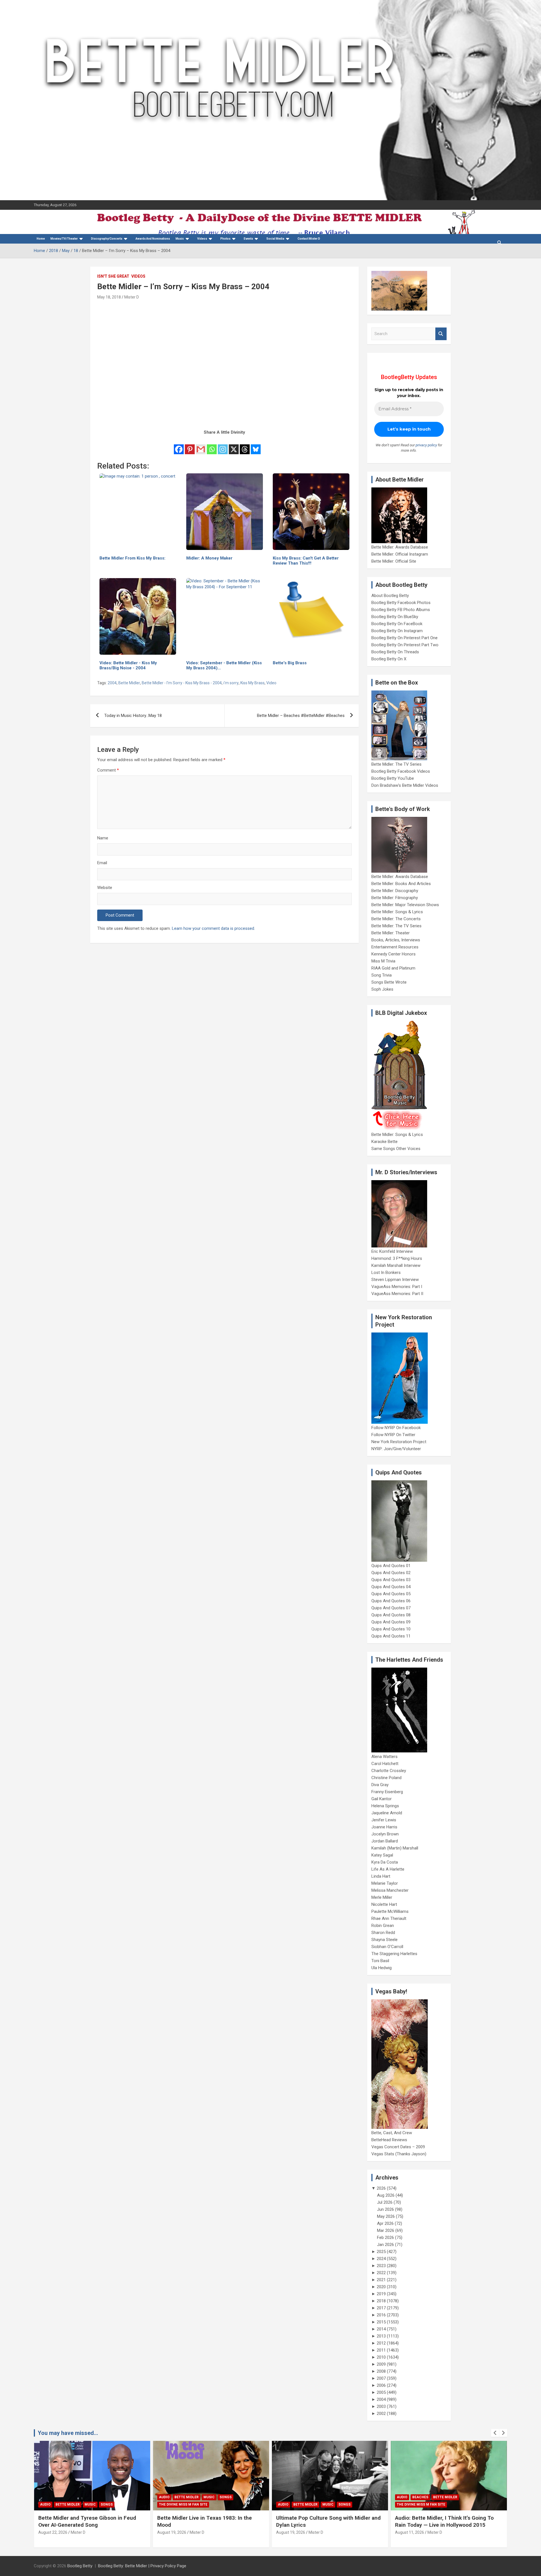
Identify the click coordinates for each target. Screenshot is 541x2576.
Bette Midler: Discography (395, 891)
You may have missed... (68, 2433)
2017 (381, 2308)
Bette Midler (129, 683)
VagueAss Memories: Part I (397, 1287)
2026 (381, 2188)
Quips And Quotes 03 (391, 1580)
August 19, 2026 (53, 2532)
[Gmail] (201, 445)
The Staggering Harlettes (394, 1954)
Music (180, 239)
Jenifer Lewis (384, 1820)
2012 (381, 2343)
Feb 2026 (385, 2238)
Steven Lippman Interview (395, 1280)
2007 (381, 2378)
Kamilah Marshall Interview (396, 1265)
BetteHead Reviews (389, 2140)
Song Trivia (382, 975)
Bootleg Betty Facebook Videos (401, 771)
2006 (381, 2385)
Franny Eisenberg (387, 1792)
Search (441, 334)
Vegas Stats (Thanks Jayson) (399, 2154)
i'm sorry (231, 683)
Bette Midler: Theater (391, 933)
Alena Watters (384, 1757)
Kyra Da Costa (385, 1862)
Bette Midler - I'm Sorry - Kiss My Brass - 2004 (182, 683)
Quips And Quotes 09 (391, 1622)
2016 (381, 2315)
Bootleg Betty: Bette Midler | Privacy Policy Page (142, 2566)
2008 (381, 2371)
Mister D (132, 297)
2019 (381, 2294)
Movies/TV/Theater (64, 239)
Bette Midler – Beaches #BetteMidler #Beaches (301, 716)
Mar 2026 (386, 2230)
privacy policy (426, 445)
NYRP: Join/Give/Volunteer (396, 1449)
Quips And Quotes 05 (391, 1594)
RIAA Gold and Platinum (393, 968)
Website (105, 888)
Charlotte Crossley (389, 1771)
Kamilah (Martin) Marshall (395, 1848)
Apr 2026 (385, 2223)
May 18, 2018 (109, 297)
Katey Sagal (382, 1855)
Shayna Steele (384, 1940)
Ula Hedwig (382, 1968)
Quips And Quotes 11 (391, 1636)
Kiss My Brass (252, 683)
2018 (381, 2301)
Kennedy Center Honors (393, 954)
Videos (202, 239)
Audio (45, 2497)
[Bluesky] (256, 445)
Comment (108, 770)
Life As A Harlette (388, 1869)
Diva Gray (380, 1785)
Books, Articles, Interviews (396, 940)
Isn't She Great (113, 276)
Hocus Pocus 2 (455, 2497)
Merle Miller (382, 1897)
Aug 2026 (386, 2195)
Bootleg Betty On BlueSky (395, 617)
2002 (381, 2414)
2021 (381, 2280)
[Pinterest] (190, 445)
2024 (381, 2259)
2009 (381, 2364)
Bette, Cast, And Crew (392, 2133)
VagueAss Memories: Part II (397, 1294)
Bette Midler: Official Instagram (400, 554)
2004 (112, 683)
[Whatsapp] (212, 445)
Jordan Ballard (385, 1841)
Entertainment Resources (395, 947)
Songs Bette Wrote (389, 982)
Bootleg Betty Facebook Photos (401, 603)
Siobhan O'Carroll (387, 1947)
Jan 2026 (385, 2245)
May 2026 (386, 2216)
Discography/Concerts (107, 239)
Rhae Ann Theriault (389, 1918)
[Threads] (245, 445)
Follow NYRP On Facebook (396, 1428)
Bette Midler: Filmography (395, 898)
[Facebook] (179, 445)
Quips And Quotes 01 (391, 1566)
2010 (381, 2357)
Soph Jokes (382, 989)
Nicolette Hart (384, 1904)
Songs (107, 2497)
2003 (381, 2406)
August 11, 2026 (291, 2532)
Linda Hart (381, 1876)
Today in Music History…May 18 (133, 716)
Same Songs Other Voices (396, 1149)
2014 (381, 2329)
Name (103, 838)
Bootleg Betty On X (389, 659)
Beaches (301, 2497)
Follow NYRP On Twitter (393, 1435)
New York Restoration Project (399, 1442)
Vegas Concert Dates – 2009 (398, 2147)
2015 (381, 2322)
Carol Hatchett (385, 1764)
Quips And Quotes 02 (391, 1573)
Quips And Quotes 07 (391, 1608)
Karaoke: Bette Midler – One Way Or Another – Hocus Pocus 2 (439, 2521)
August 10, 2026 (410, 2532)
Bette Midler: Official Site (394, 561)
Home (41, 239)
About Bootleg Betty (390, 596)
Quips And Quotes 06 (391, 1601)
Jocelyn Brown (385, 1834)
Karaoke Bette (384, 1142)
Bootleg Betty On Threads (395, 652)
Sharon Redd (383, 1933)
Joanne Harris (384, 1827)
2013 (381, 2336)
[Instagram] (223, 445)
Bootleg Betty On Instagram (397, 631)
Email (102, 863)
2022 (381, 2273)
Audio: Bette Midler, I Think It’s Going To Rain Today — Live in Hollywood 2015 (325, 2521)
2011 (381, 2350)
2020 (381, 2287)
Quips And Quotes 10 (391, 1629)
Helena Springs (385, 1806)
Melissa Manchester (390, 1890)
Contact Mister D (309, 239)
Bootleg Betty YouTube (393, 778)
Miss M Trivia (383, 961)
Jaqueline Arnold (387, 1813)
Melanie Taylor (385, 1883)
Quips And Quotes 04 (391, 1587)
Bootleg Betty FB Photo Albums (401, 610)
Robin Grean (383, 1926)
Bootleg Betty (80, 2566)
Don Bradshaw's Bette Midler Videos (405, 785)
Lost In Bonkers (386, 1273)
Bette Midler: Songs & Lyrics (397, 912)
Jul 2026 (385, 2202)
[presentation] (495, 2433)
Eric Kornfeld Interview (392, 1251)
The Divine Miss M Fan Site (64, 2504)
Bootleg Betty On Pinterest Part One (404, 638)
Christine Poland (386, 1778)
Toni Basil (380, 1961)
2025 (381, 2252)
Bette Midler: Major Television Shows (405, 905)
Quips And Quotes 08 (391, 1615)
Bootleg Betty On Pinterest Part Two (405, 645)
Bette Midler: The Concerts (396, 919)
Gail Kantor (382, 1799)
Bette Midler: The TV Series (396, 764)
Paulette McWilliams (390, 1911)
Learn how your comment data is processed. (213, 928)
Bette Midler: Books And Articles (401, 884)
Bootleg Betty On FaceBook (397, 624)
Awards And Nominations (153, 239)
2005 (381, 2392)
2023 (381, 2266)
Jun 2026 (385, 2209)
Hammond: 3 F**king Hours (397, 1258)
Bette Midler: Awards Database (400, 547)
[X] (234, 445)
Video (271, 683)
